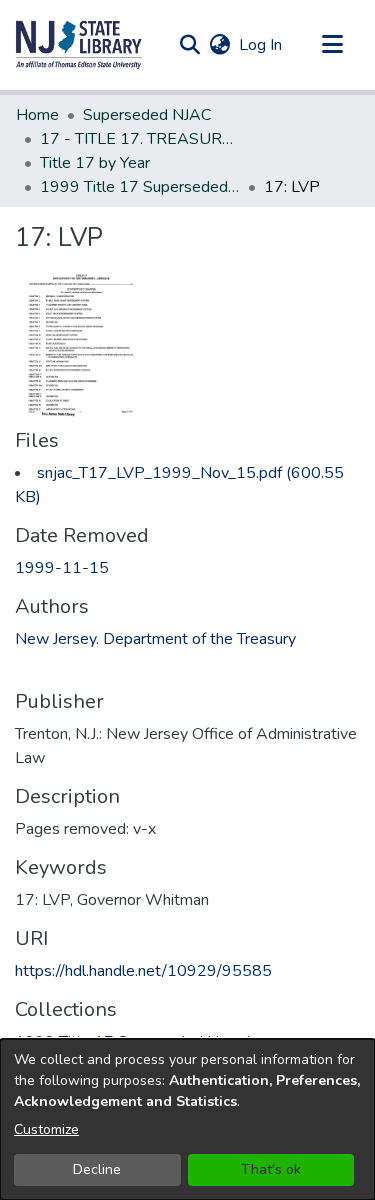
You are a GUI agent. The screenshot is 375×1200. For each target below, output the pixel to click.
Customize (46, 1129)
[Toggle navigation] (332, 45)
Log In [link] (261, 45)
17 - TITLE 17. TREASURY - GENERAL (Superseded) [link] (140, 139)
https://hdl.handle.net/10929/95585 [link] (143, 971)
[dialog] (187, 1119)
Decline (97, 1169)
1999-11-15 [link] (62, 568)
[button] (79, 45)
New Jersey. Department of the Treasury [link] (155, 639)
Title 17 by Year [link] (95, 163)
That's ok (271, 1169)
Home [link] (37, 115)
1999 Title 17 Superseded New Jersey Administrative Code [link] (140, 187)
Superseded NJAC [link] (147, 115)
